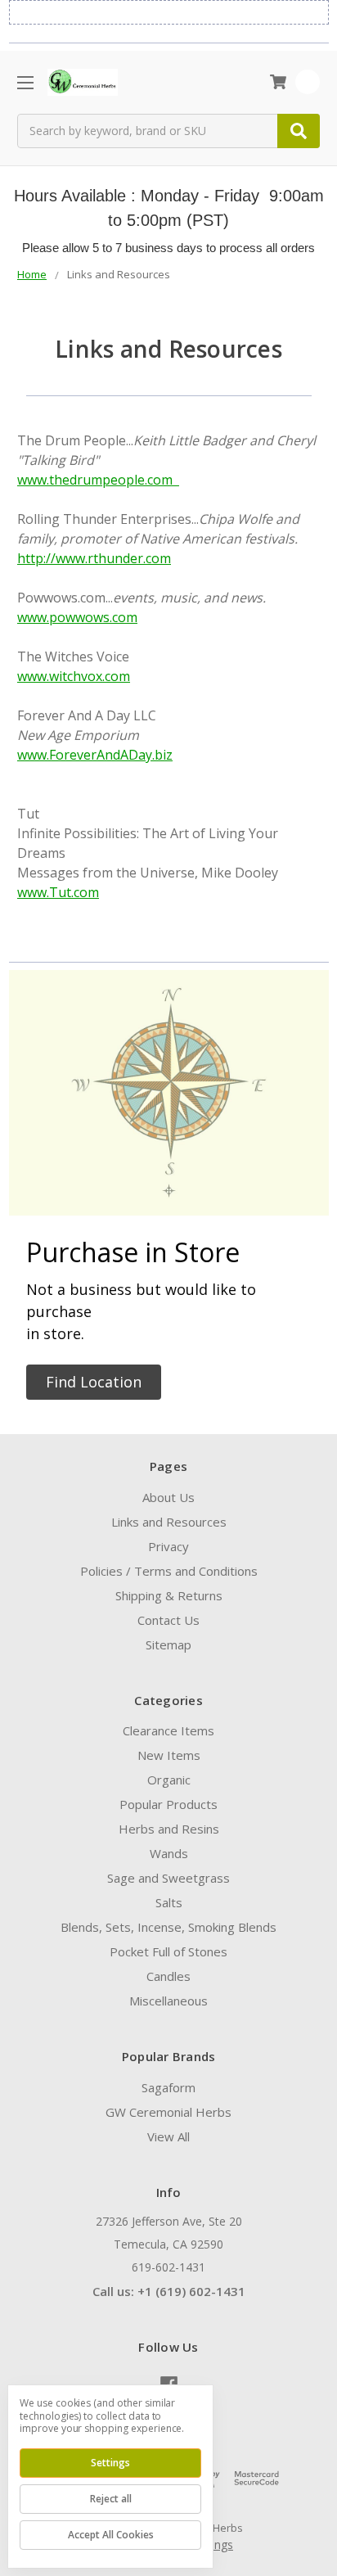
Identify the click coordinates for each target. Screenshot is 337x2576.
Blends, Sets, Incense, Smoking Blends (168, 1927)
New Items (169, 1755)
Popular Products (168, 1804)
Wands (169, 1853)
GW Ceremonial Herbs (168, 2112)
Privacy (168, 1546)
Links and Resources (169, 1522)
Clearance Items (168, 1730)
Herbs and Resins (169, 1829)
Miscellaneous (168, 2001)
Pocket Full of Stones (168, 1951)
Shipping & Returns (169, 1595)
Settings (110, 2463)
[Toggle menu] (25, 82)
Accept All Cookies (111, 2535)
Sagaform (168, 2087)
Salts (169, 1902)
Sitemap (168, 1644)
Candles (168, 1976)
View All (168, 2136)
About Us (168, 1497)
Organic (169, 1780)
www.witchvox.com (74, 676)
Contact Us (168, 1620)
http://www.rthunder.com (94, 558)
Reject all (111, 2499)
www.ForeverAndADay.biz (95, 755)
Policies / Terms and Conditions (169, 1571)
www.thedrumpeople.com (98, 480)
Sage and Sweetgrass (168, 1878)
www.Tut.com (58, 892)
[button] (94, 1382)
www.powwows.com (77, 617)
